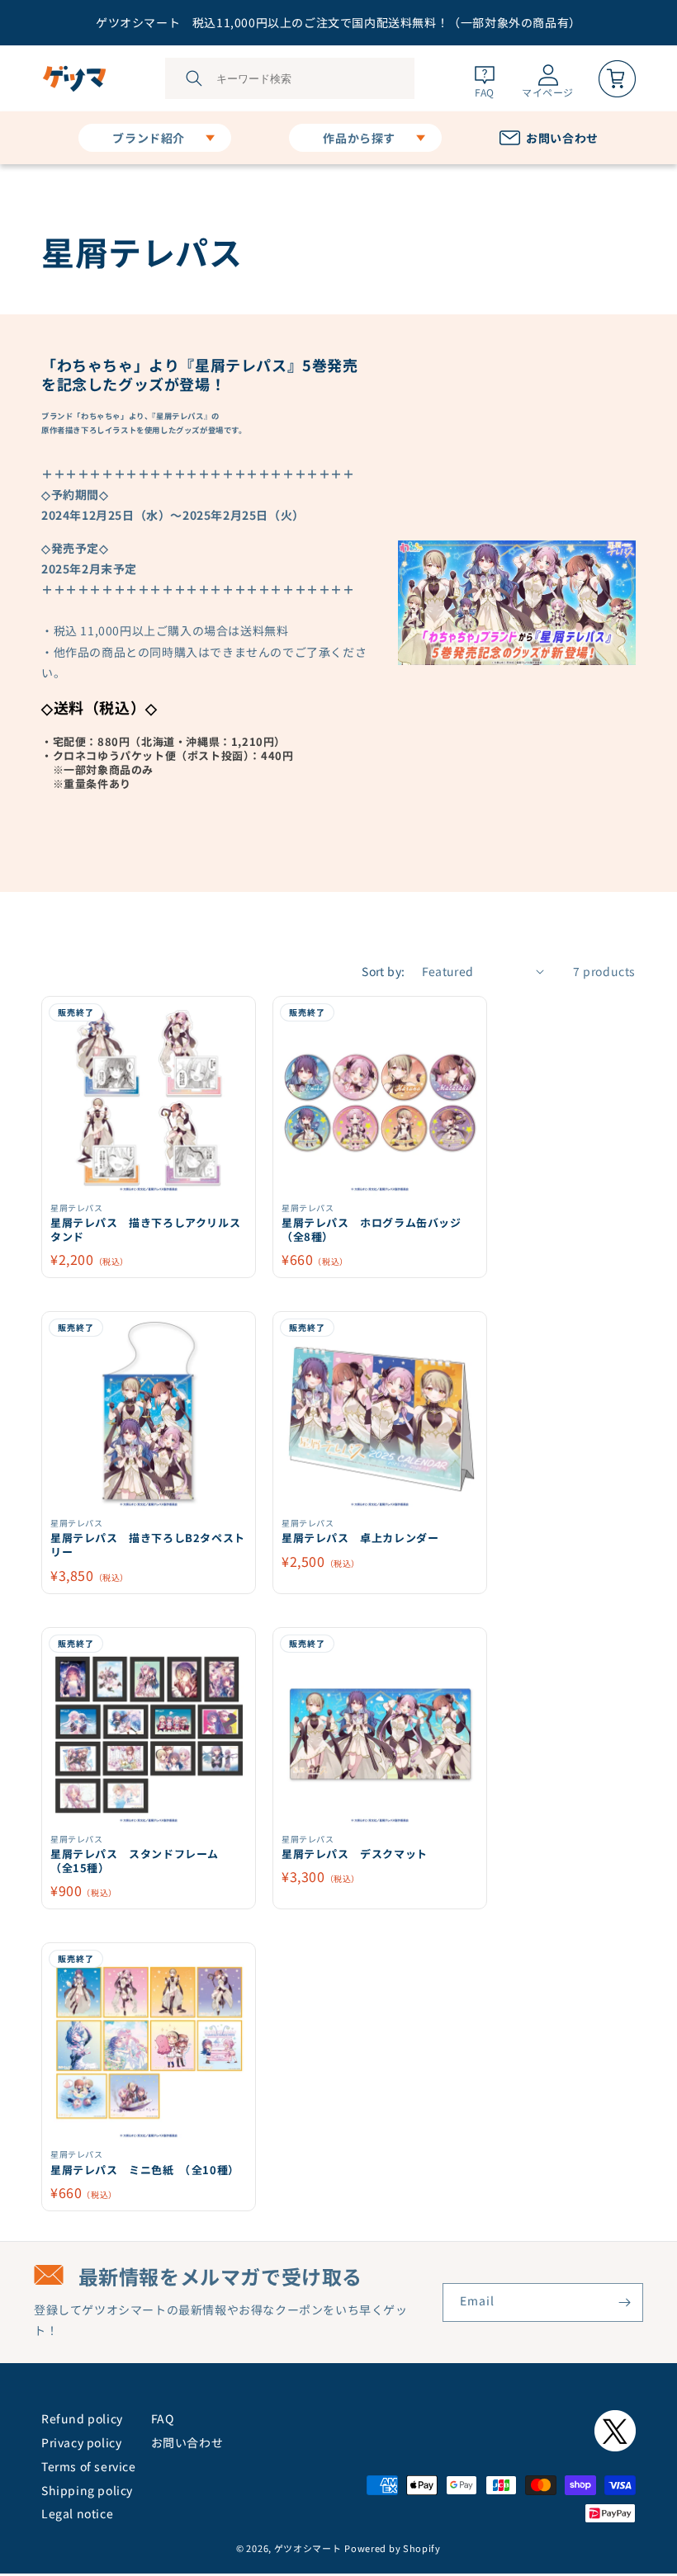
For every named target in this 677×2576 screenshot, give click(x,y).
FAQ (163, 2418)
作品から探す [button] (359, 138)
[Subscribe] (624, 2302)
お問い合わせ (187, 2442)
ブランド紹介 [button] (149, 138)
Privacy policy (81, 2442)
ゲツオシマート (308, 2548)
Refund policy (82, 2418)
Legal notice (77, 2513)
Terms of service (89, 2466)
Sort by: (383, 971)
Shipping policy (87, 2490)
